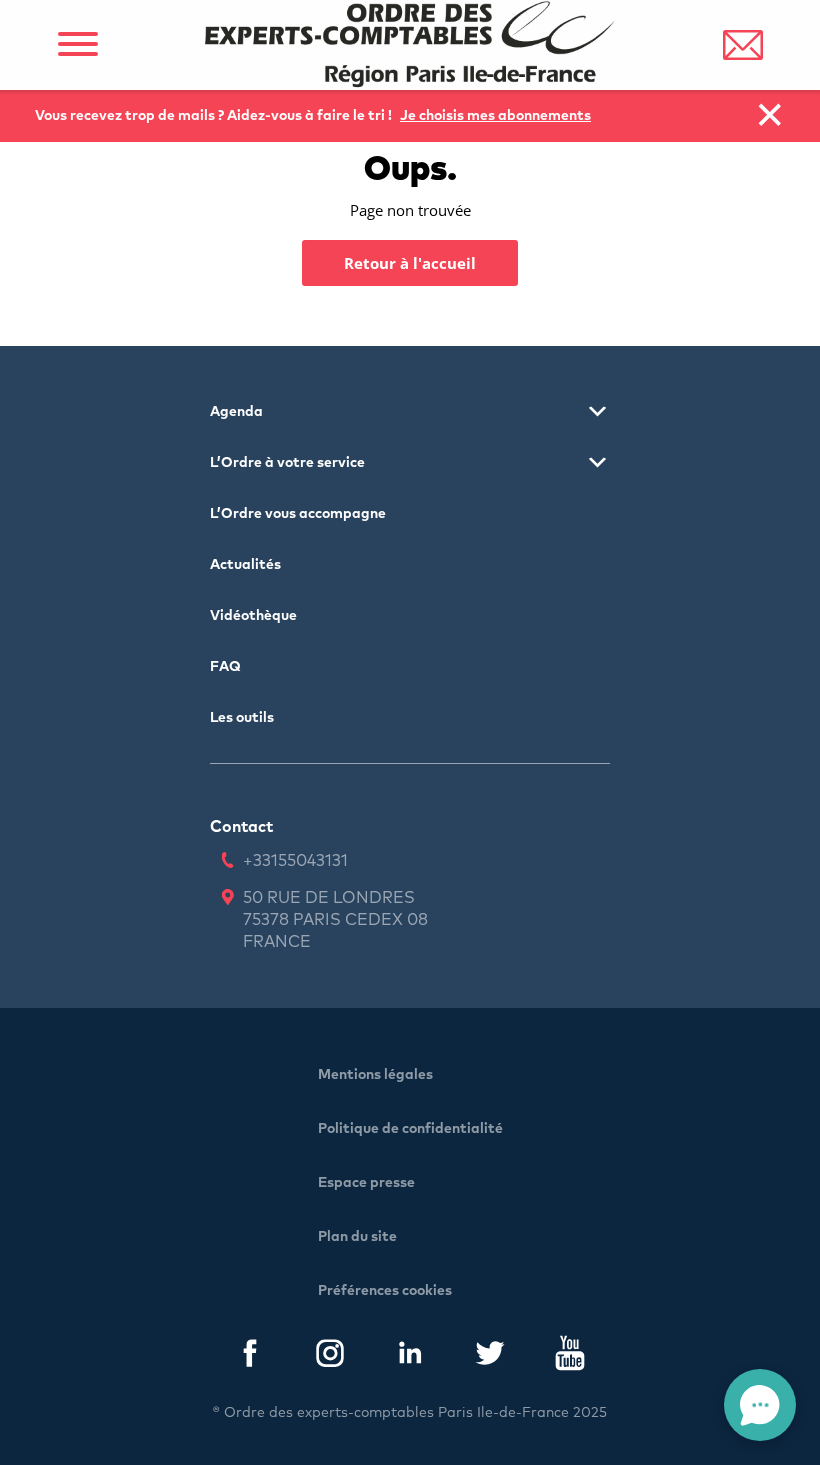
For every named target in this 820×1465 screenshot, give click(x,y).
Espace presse (366, 1183)
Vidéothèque (253, 616)
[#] (742, 45)
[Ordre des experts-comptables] (410, 45)
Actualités (245, 565)
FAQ (225, 667)
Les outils (242, 718)
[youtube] (570, 1357)
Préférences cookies (385, 1291)
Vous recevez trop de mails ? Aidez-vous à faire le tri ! (215, 116)
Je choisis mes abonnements (495, 116)
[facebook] (250, 1357)
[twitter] (490, 1357)
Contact (241, 827)
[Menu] (77, 45)
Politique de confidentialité (410, 1129)
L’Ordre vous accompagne (298, 514)
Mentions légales (375, 1075)
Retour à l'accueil (410, 263)
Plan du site (357, 1237)
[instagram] (330, 1357)
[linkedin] (410, 1357)
